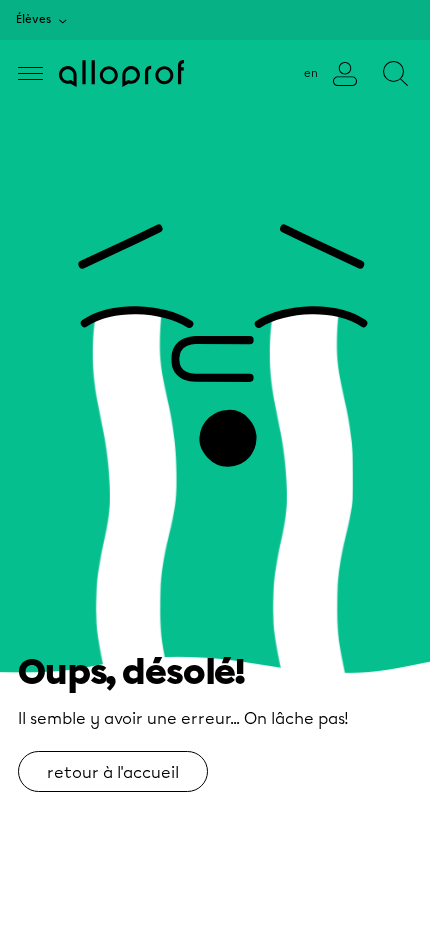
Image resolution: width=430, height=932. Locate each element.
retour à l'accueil (113, 772)
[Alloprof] (121, 73)
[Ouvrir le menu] (30, 73)
